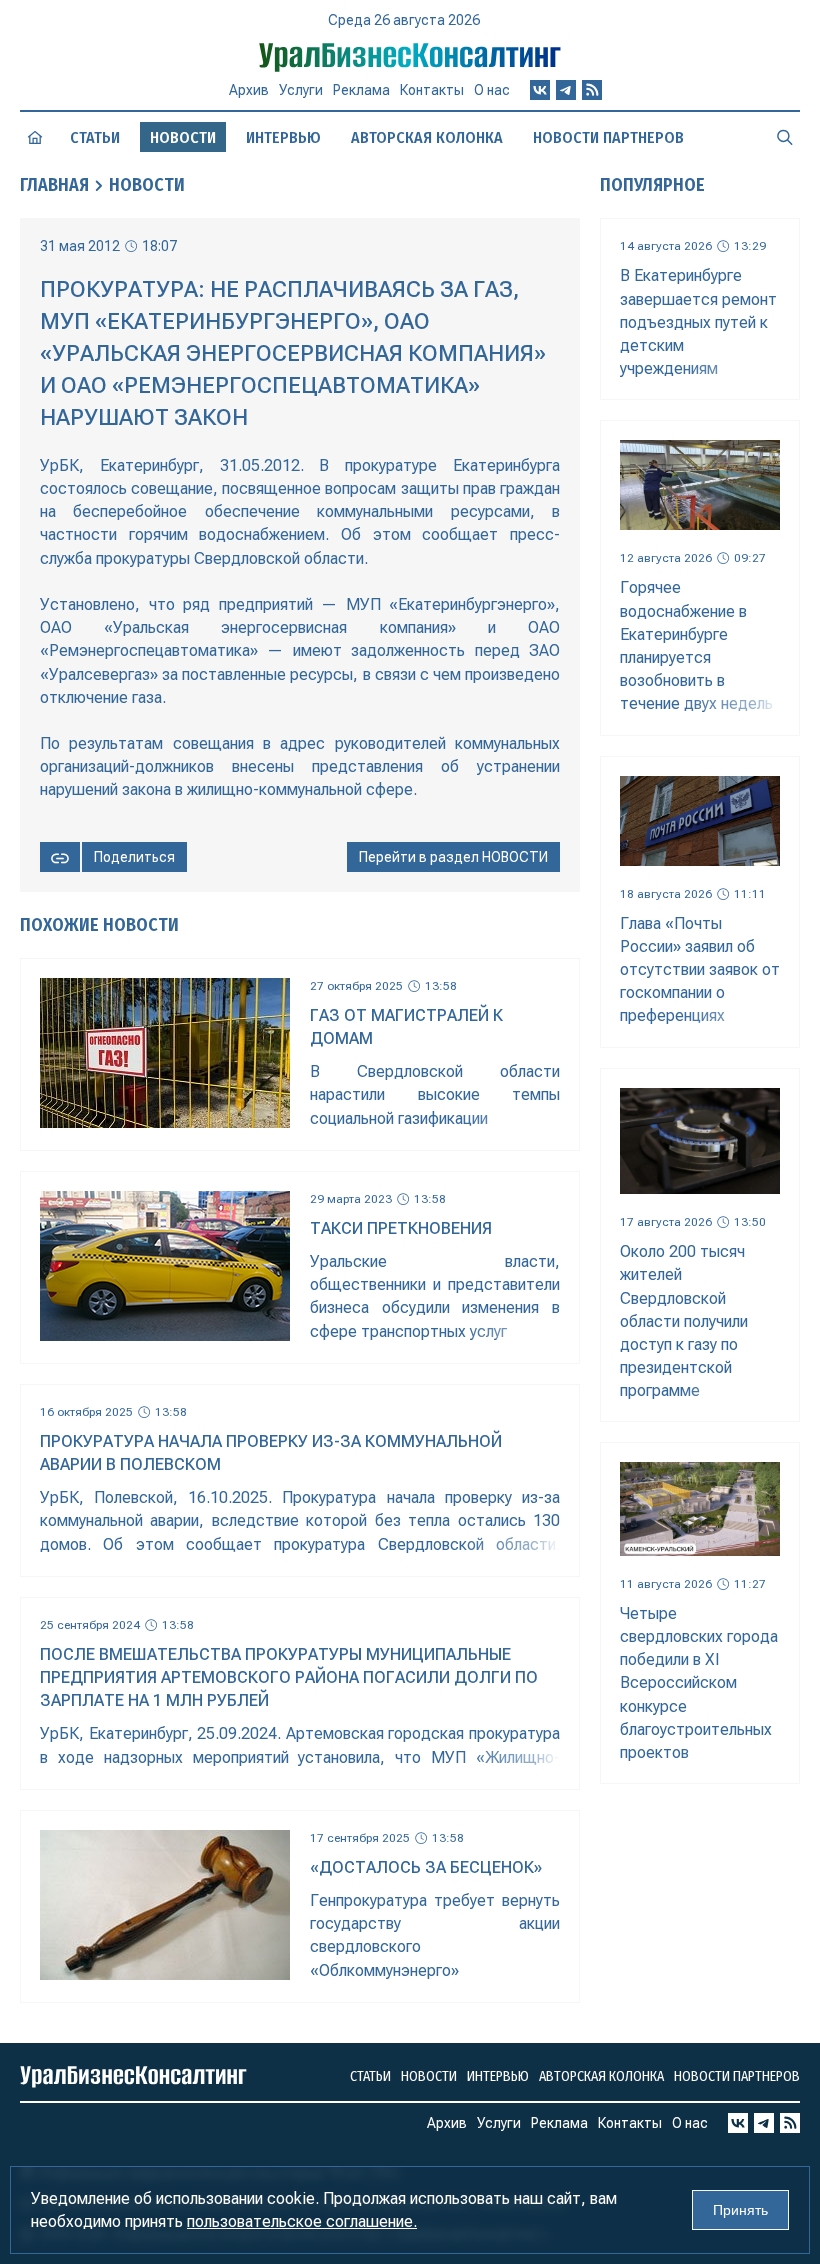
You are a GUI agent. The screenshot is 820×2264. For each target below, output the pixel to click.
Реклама (361, 90)
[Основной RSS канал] (592, 90)
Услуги (301, 90)
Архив (249, 90)
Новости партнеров (608, 137)
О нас (492, 90)
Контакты (432, 90)
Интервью (283, 137)
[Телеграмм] (566, 90)
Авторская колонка (427, 137)
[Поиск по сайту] (785, 137)
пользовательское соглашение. (302, 2221)
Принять (740, 2210)
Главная (54, 185)
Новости (147, 185)
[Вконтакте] (540, 90)
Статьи (95, 137)
